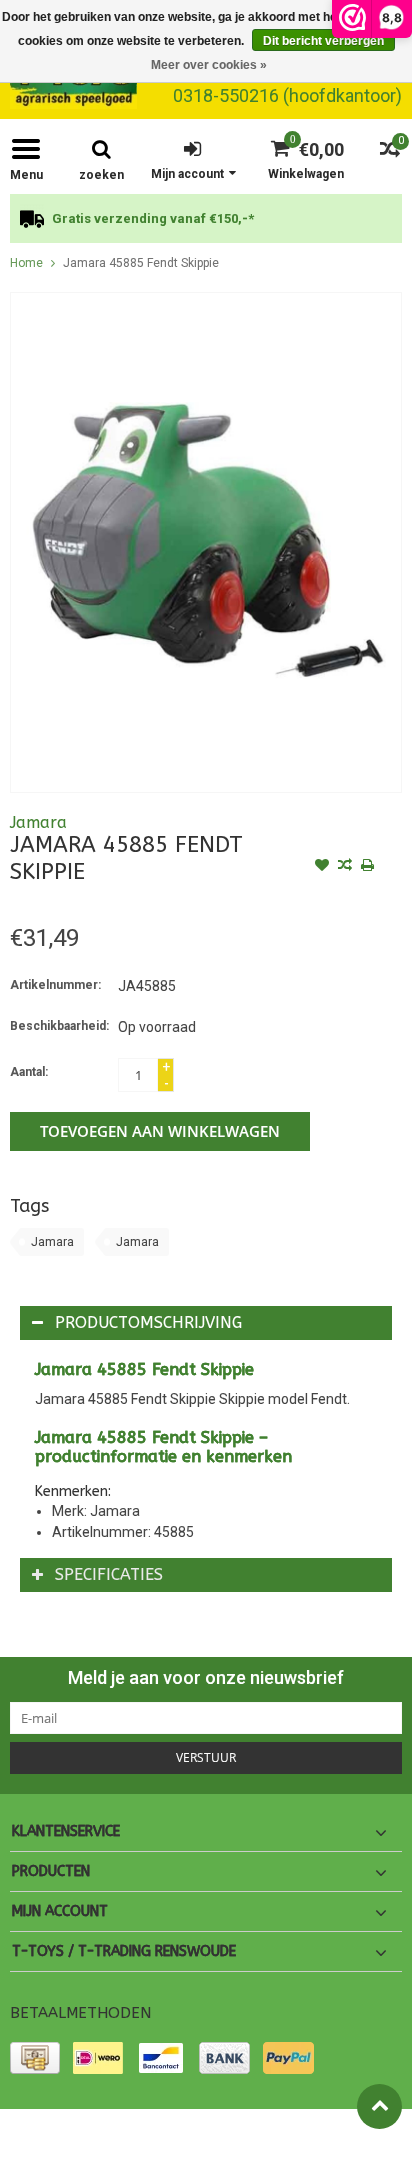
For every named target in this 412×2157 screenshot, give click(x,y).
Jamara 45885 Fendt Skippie (141, 263)
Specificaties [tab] (109, 1574)
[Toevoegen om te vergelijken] (345, 867)
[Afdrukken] (368, 867)
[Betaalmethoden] (35, 2058)
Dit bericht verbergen (323, 41)
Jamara (38, 822)
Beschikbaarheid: (59, 1026)
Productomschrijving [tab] (148, 1322)
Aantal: (29, 1072)
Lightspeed (368, 2133)
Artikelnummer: (55, 985)
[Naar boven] (379, 2106)
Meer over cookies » (209, 65)
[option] (206, 218)
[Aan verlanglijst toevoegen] (322, 867)
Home (26, 263)
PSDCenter (233, 2133)
